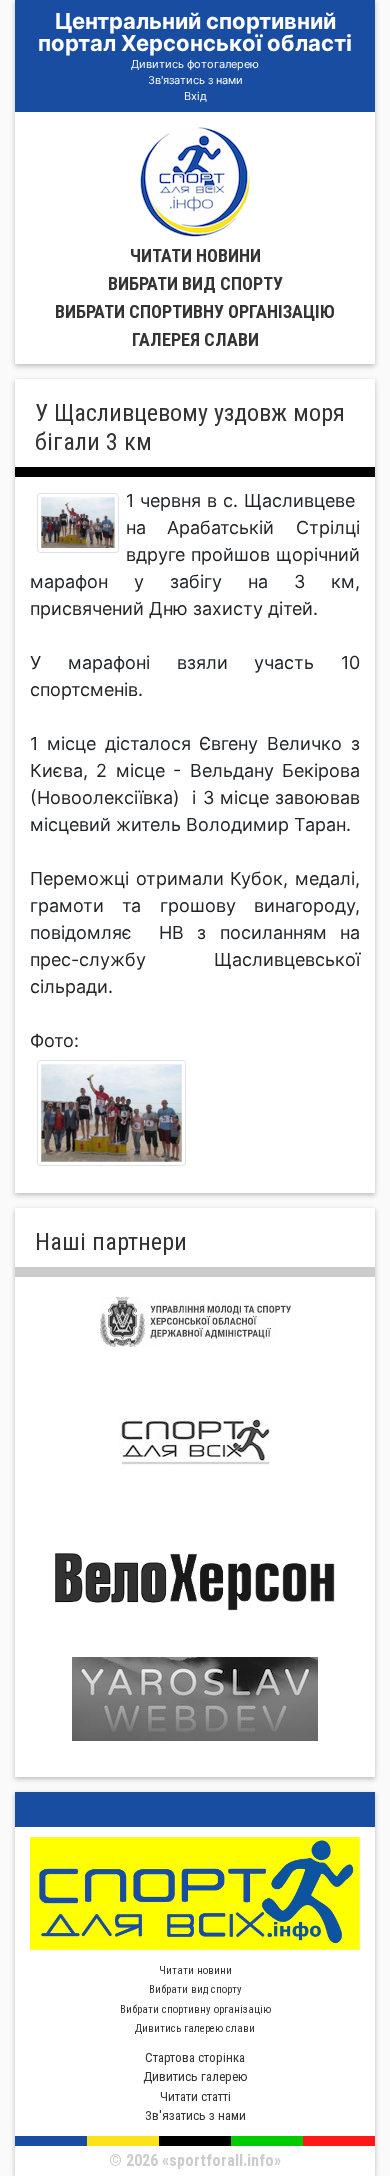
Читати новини (195, 255)
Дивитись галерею (195, 2076)
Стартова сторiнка (195, 2057)
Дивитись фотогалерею (195, 64)
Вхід (195, 96)
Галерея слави (195, 339)
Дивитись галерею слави (195, 2028)
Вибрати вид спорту (195, 283)
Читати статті (195, 2096)
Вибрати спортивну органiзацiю (195, 311)
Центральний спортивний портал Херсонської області (195, 32)
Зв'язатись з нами (195, 80)
